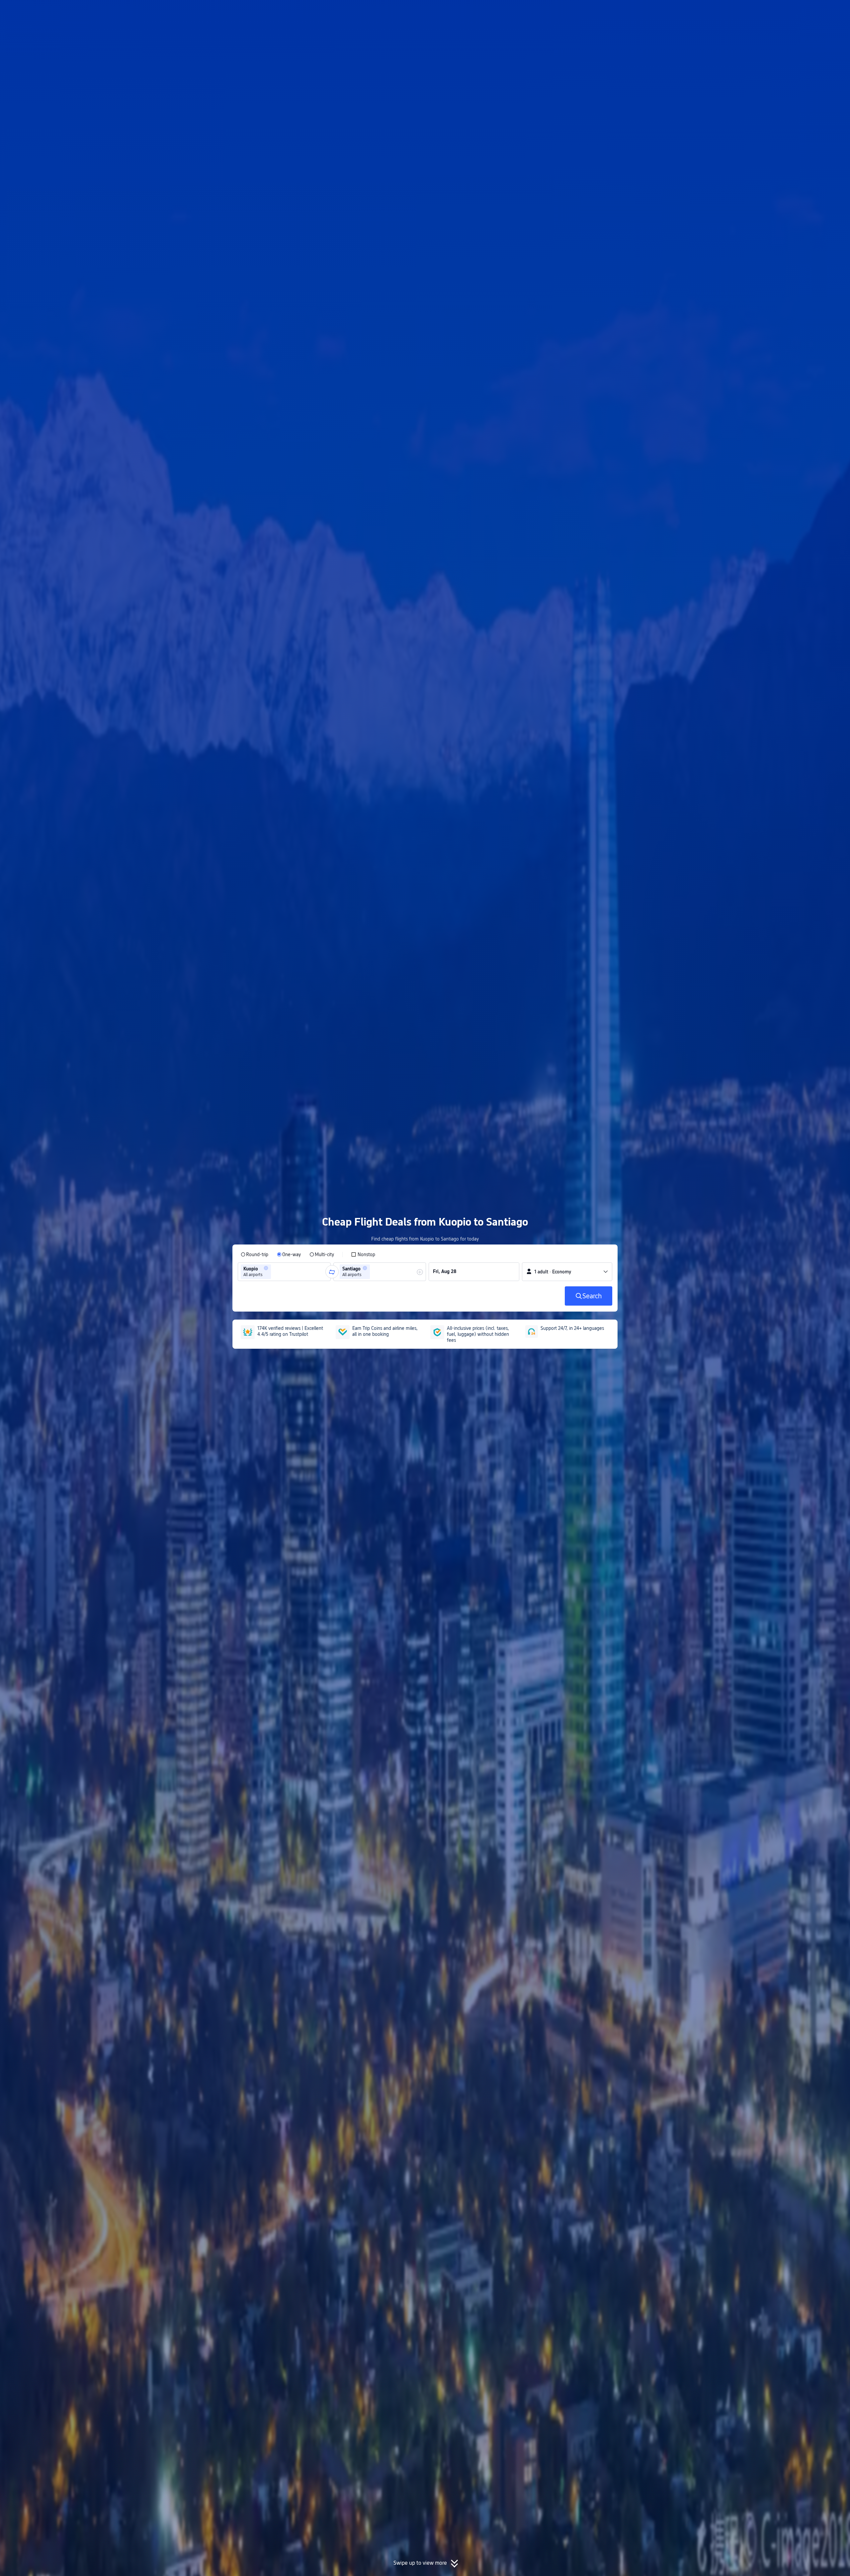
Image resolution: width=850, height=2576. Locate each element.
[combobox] (275, 1272)
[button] (700, 11)
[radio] (255, 1254)
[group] (284, 1272)
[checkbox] (363, 1254)
